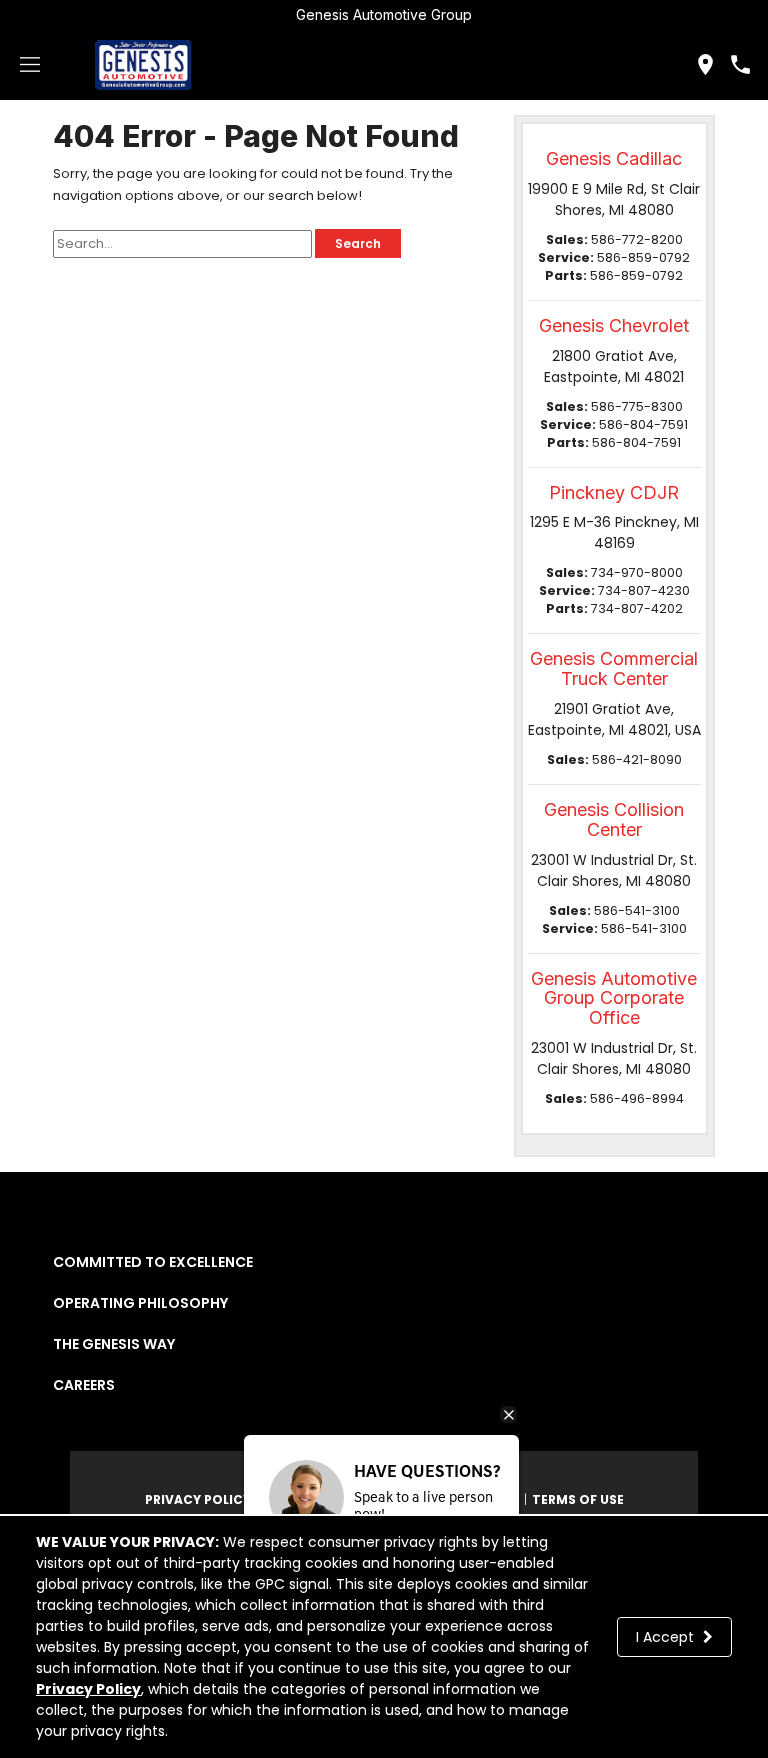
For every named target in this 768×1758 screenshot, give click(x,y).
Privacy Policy (88, 1689)
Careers (84, 1385)
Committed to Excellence (153, 1262)
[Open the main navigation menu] (30, 65)
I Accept (667, 1637)
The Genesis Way (114, 1344)
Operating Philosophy (140, 1303)
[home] (143, 64)
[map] (705, 64)
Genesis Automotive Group (384, 14)
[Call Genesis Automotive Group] (740, 64)
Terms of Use (578, 1499)
